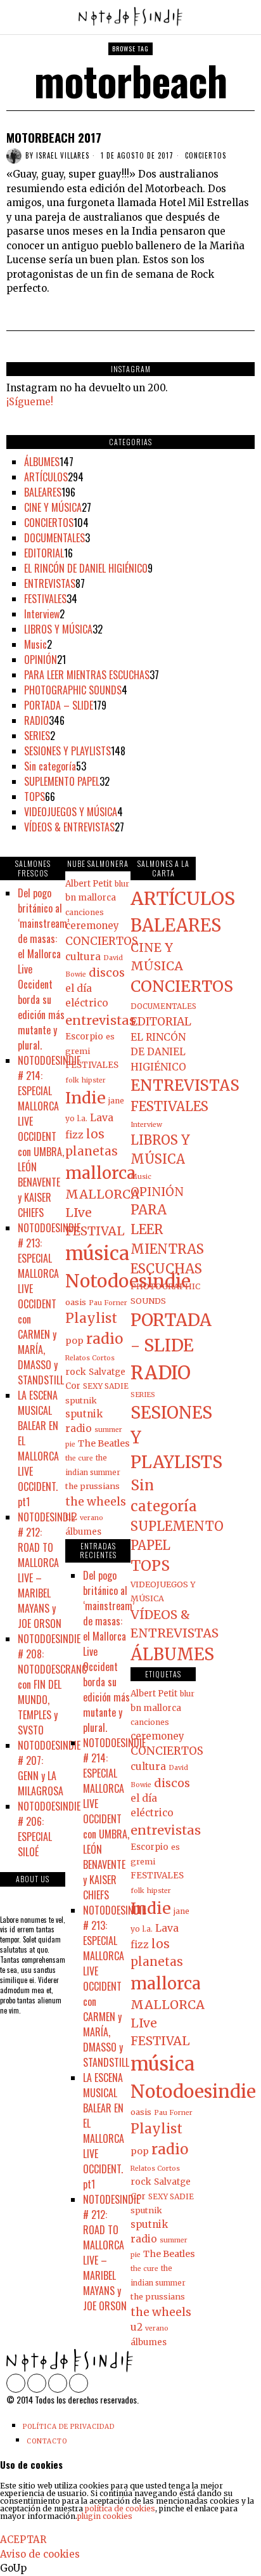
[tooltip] (16, 2383)
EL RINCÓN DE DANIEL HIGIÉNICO (86, 568)
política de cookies (120, 2508)
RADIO (36, 720)
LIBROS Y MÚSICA (58, 629)
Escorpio (84, 1037)
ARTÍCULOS (46, 477)
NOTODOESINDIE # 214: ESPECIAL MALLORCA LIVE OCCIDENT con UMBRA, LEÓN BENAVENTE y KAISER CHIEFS (49, 1136)
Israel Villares (63, 155)
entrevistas (100, 1020)
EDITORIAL (44, 553)
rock (76, 1372)
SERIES (37, 736)
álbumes (83, 1532)
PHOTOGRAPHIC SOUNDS (73, 690)
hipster (94, 1080)
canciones (85, 912)
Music (35, 644)
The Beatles (104, 1443)
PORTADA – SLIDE (59, 705)
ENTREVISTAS (50, 583)
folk (72, 1080)
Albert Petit (89, 884)
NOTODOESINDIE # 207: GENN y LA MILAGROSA (49, 1768)
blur (122, 884)
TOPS (35, 797)
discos (107, 973)
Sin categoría (50, 766)
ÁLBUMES (42, 462)
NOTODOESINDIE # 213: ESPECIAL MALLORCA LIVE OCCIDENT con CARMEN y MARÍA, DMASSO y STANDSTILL (49, 1304)
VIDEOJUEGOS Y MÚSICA (71, 812)
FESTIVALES (45, 599)
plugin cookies (105, 2516)
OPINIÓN (41, 660)
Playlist (91, 1318)
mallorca (100, 1173)
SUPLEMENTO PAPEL (62, 781)
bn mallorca (91, 898)
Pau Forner (108, 1303)
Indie (86, 1098)
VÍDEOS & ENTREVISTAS (69, 827)
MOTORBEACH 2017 (54, 137)
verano (92, 1518)
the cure (79, 1458)
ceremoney (92, 926)
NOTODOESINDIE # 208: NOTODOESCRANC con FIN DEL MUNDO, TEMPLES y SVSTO (52, 1684)
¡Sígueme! (30, 402)
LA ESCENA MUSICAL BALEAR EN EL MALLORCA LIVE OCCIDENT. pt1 (38, 1448)
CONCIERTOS (206, 156)
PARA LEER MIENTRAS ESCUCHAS (87, 675)
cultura (83, 957)
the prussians (92, 1486)
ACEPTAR (23, 2540)
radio (105, 1339)
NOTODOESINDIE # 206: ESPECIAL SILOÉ (49, 1829)
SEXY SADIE (106, 1386)
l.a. (82, 1119)
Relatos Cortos (90, 1358)
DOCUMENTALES (54, 538)
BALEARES (43, 492)
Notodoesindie (128, 1281)
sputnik (81, 1400)
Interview (42, 614)
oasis (76, 1302)
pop (74, 1341)
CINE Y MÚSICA (53, 507)
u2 (71, 1517)
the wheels (96, 1502)
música (97, 1253)
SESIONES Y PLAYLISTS (67, 751)
